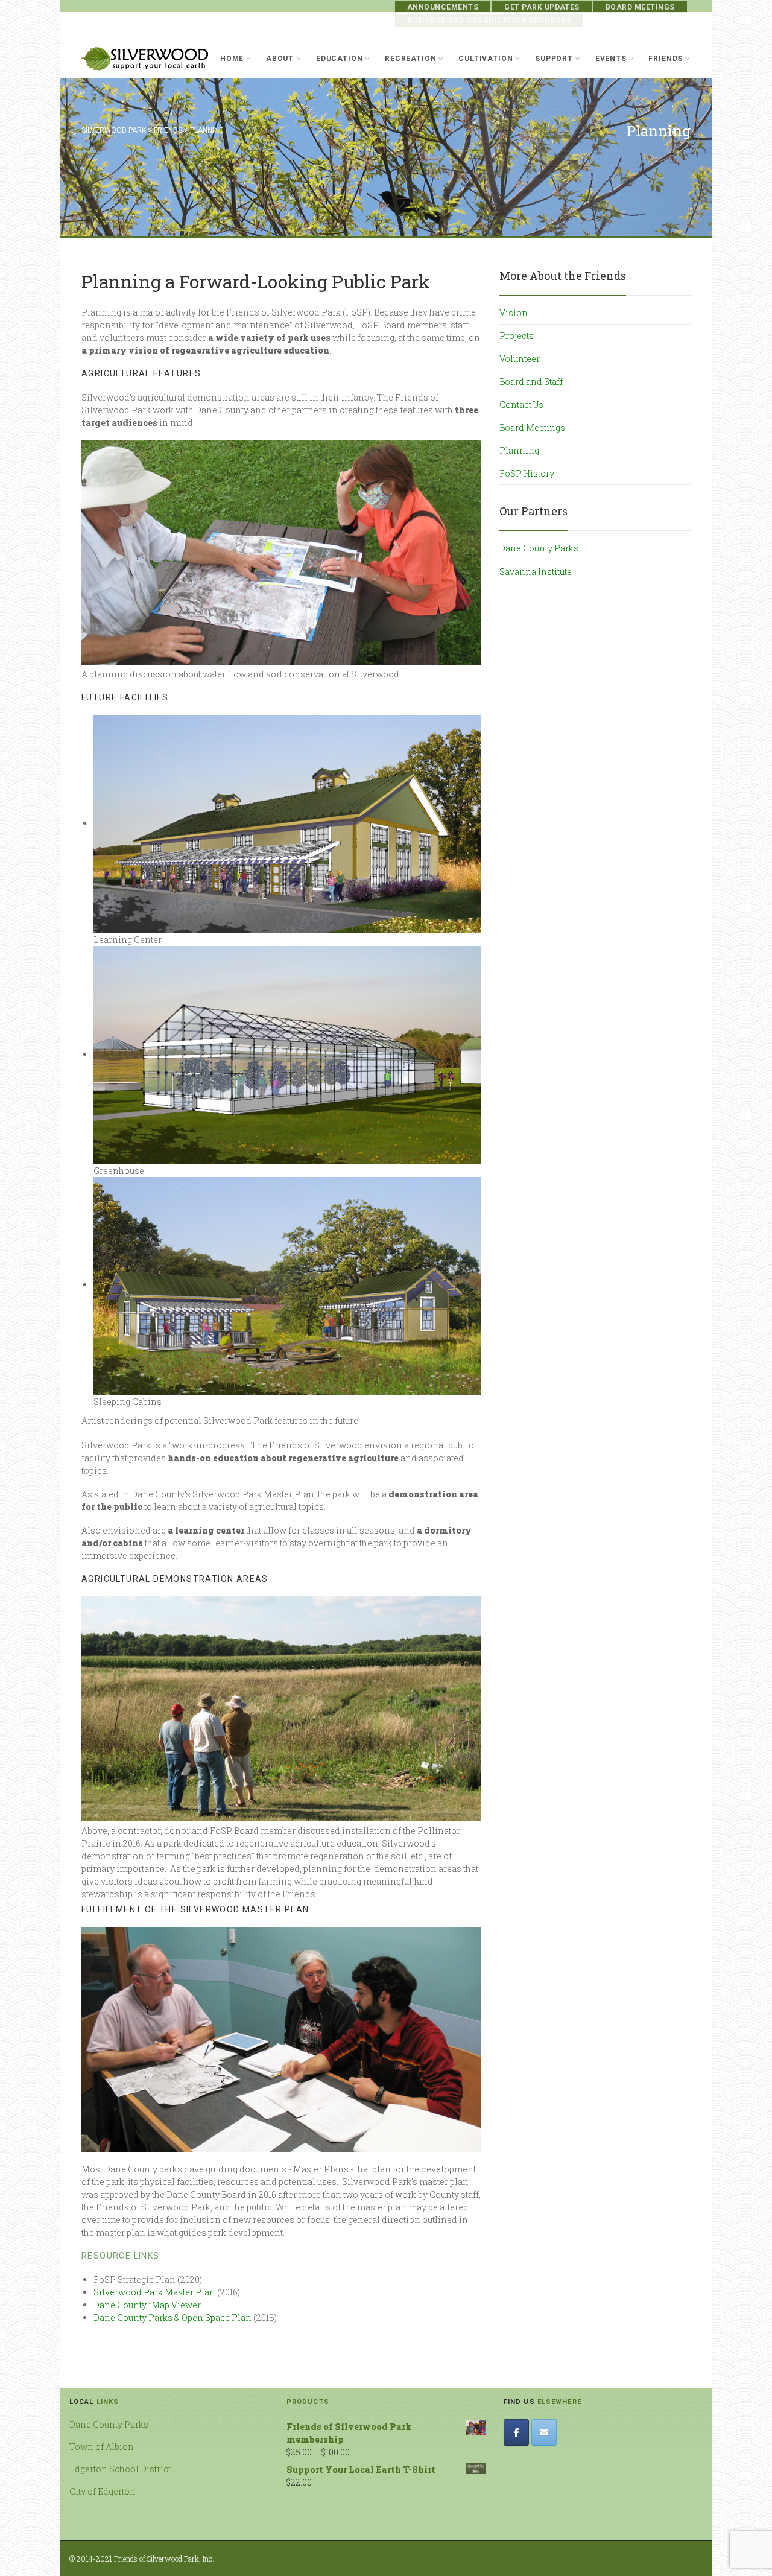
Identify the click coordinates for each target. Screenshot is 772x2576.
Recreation (410, 59)
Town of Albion (102, 2447)
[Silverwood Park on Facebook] (516, 2432)
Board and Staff (531, 382)
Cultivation (486, 59)
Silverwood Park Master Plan (154, 2292)
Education (340, 59)
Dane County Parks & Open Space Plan (172, 2317)
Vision (514, 313)
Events (611, 59)
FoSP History (527, 473)
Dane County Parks (539, 548)
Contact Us (521, 404)
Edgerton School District (120, 2469)
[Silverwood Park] (145, 59)
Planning (519, 450)
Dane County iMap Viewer (147, 2305)
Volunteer (520, 359)
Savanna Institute (536, 572)
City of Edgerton (103, 2491)
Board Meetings (640, 7)
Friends (666, 59)
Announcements (443, 7)
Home (232, 59)
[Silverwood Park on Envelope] (544, 2432)
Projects (517, 336)
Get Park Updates (542, 7)
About (280, 59)
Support (554, 59)
